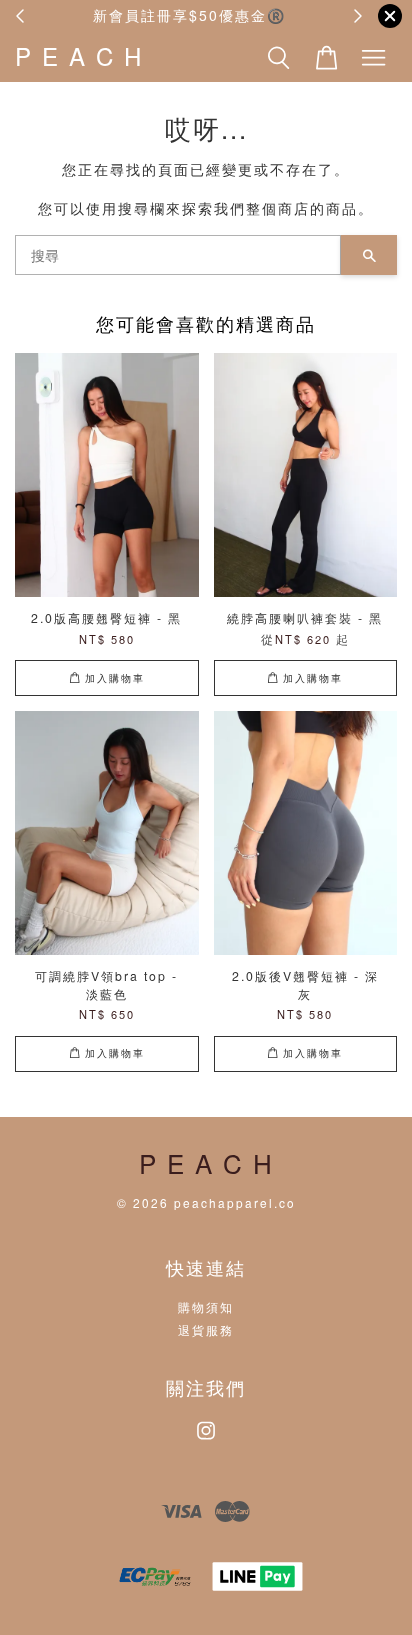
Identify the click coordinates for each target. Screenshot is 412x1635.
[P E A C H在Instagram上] (206, 1439)
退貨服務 (206, 1329)
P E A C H (79, 56)
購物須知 (206, 1306)
